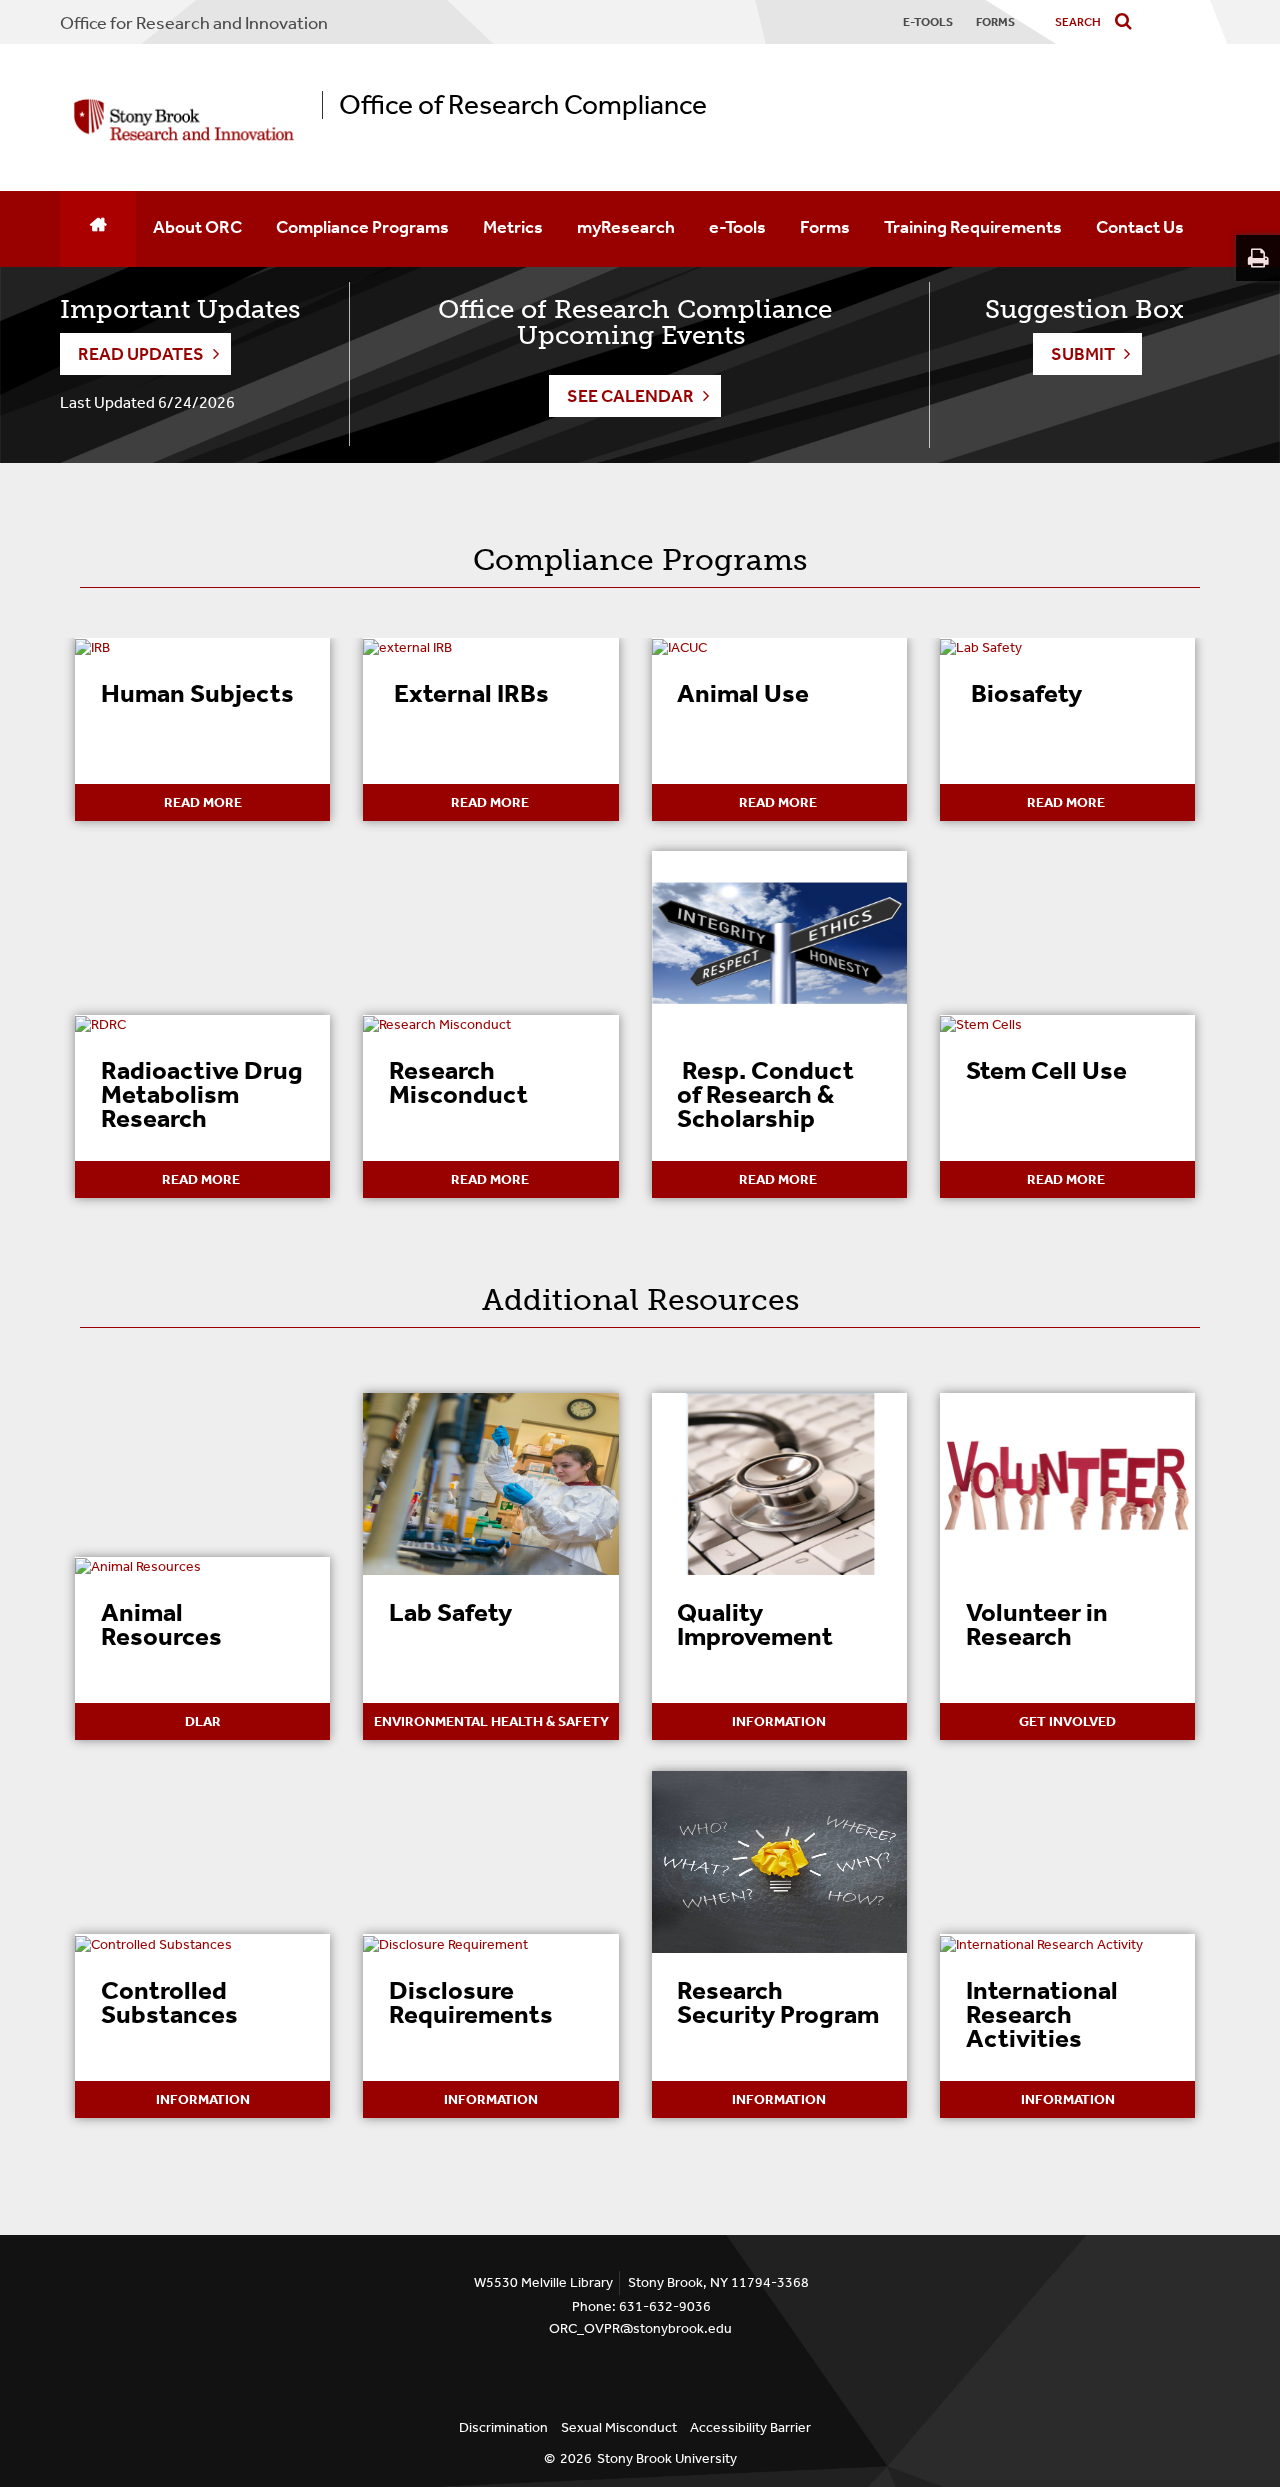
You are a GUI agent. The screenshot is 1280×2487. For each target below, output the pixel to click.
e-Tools (737, 227)
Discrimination (503, 2427)
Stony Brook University (667, 2458)
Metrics (513, 227)
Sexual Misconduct (619, 2427)
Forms (825, 227)
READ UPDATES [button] (141, 354)
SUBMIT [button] (1083, 354)
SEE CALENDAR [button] (630, 396)
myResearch (626, 227)
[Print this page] (1258, 258)
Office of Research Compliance (523, 105)
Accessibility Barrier (750, 2427)
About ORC (197, 227)
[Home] (98, 229)
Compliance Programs (362, 227)
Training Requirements (973, 227)
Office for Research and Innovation (194, 23)
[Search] (1127, 22)
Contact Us (1140, 227)
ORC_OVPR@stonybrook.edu (640, 2328)
